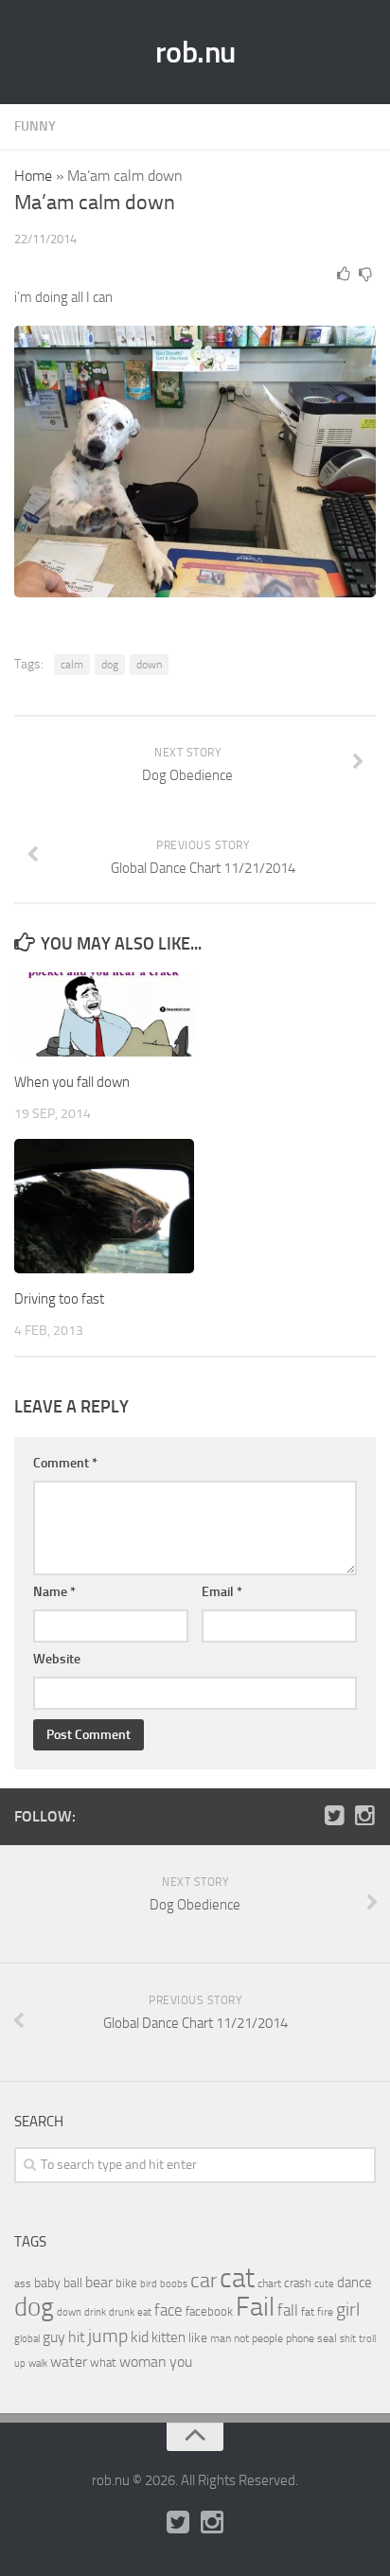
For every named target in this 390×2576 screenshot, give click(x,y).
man (221, 2338)
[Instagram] (364, 1816)
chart (269, 2283)
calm (72, 665)
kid (140, 2337)
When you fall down (72, 1082)
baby (47, 2283)
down (149, 665)
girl (348, 2310)
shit (348, 2338)
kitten (168, 2337)
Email (222, 1592)
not (241, 2338)
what (103, 2363)
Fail (255, 2307)
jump (108, 2336)
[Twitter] (334, 1816)
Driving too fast (59, 1299)
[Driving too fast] (104, 1207)
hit (77, 2337)
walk (38, 2363)
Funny (35, 126)
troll (367, 2339)
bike (126, 2283)
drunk (122, 2312)
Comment (65, 1463)
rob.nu (195, 52)
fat (308, 2312)
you (181, 2362)
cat (237, 2278)
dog (110, 665)
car (204, 2281)
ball (73, 2283)
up (20, 2363)
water (69, 2362)
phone (300, 2338)
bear (99, 2282)
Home (33, 176)
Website (57, 1659)
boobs (174, 2283)
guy (54, 2337)
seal (327, 2338)
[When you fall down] (104, 1015)
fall (288, 2310)
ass (23, 2283)
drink (95, 2312)
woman (143, 2362)
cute (324, 2284)
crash (298, 2283)
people (267, 2338)
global (27, 2338)
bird (149, 2284)
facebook (209, 2311)
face (168, 2310)
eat (144, 2312)
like (198, 2338)
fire (325, 2312)
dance (355, 2283)
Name (54, 1592)
